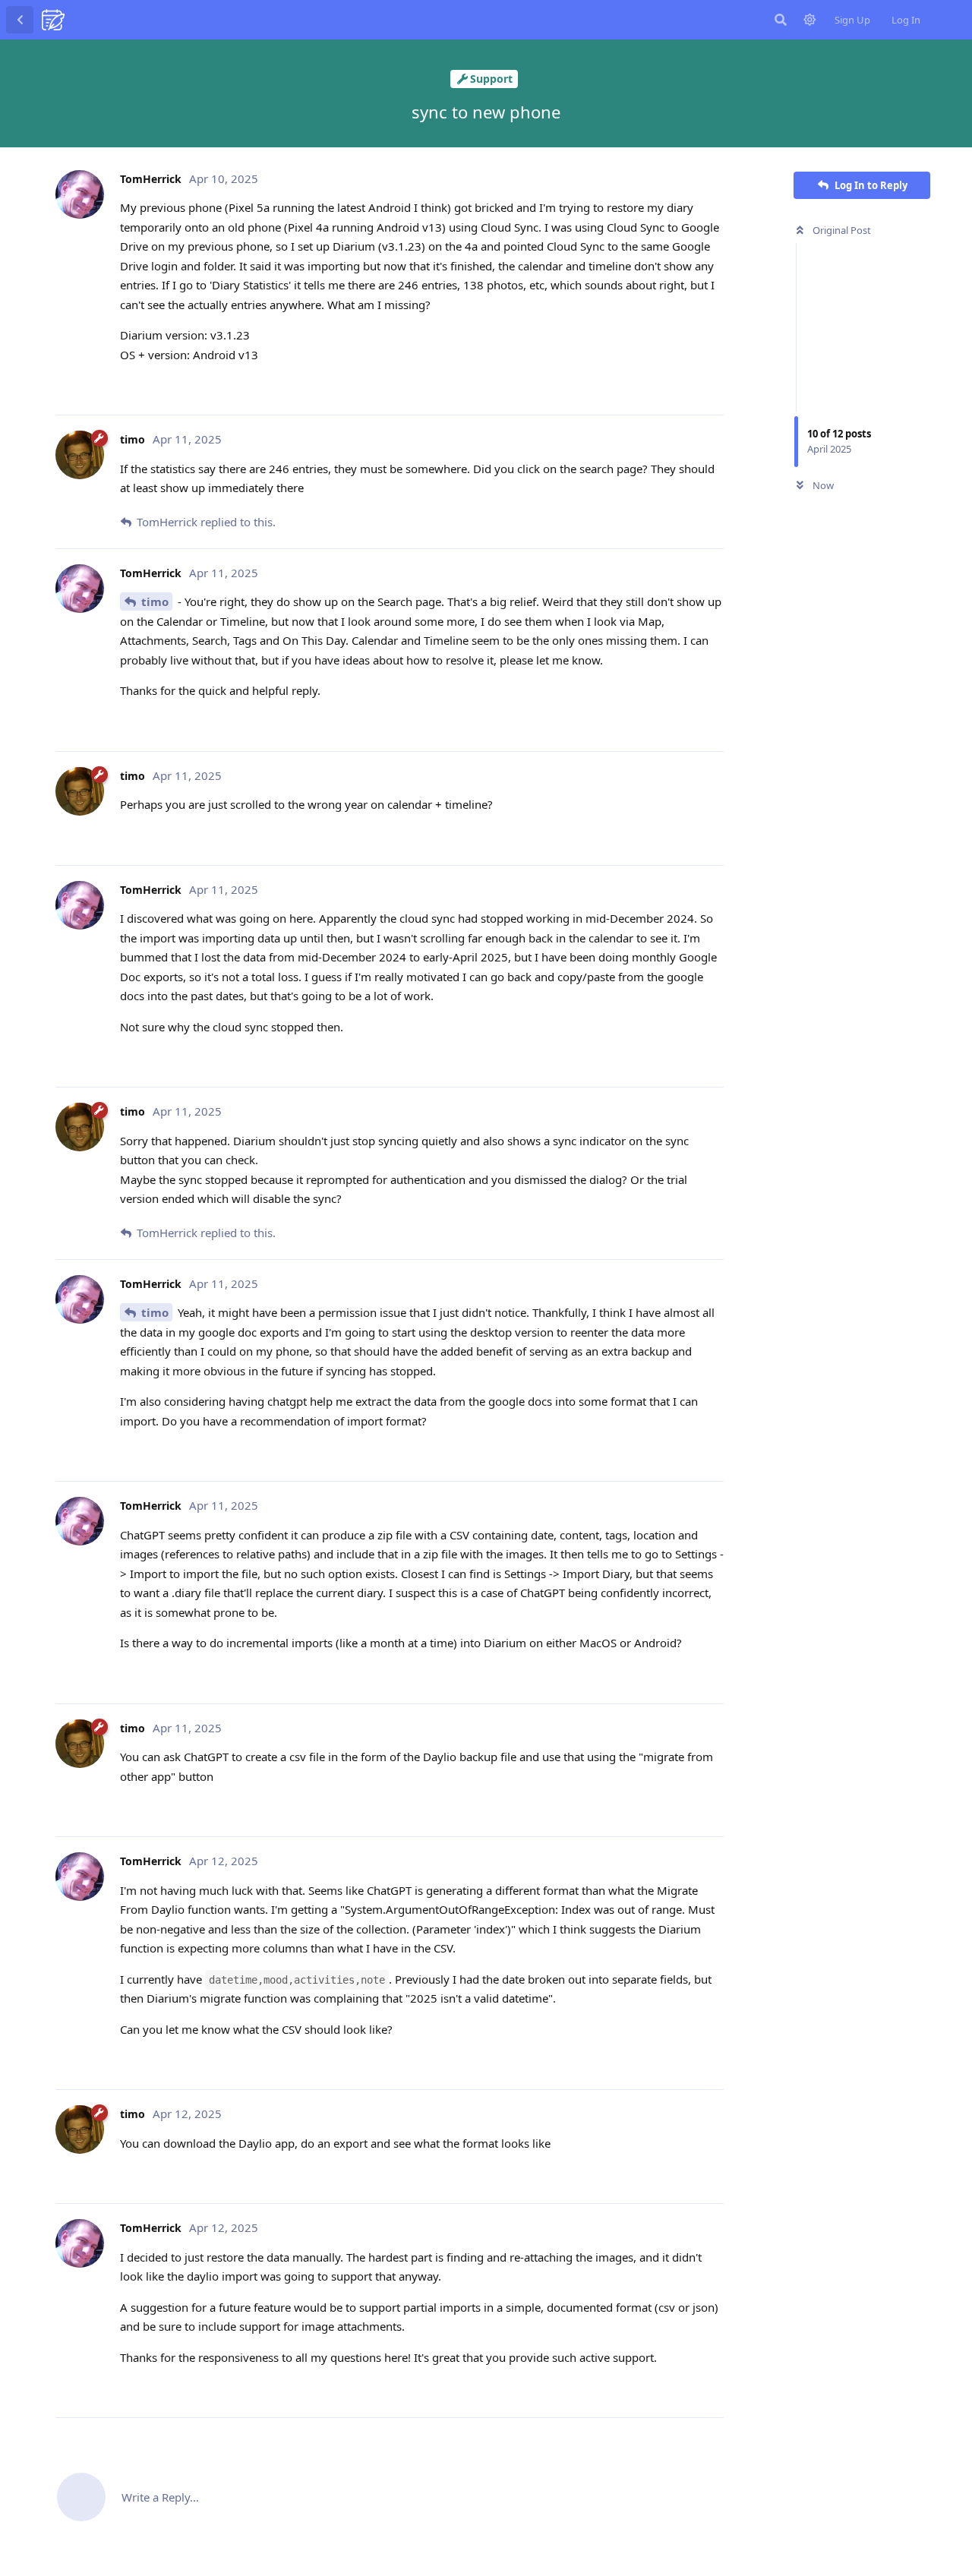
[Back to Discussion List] (20, 20)
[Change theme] (809, 20)
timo (155, 601)
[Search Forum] (781, 20)
